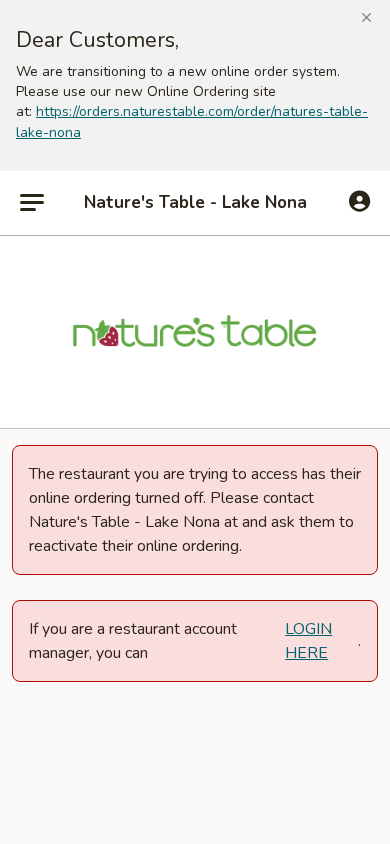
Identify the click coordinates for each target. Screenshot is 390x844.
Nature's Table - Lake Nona (195, 203)
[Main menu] (32, 203)
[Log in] (359, 202)
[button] (366, 18)
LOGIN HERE (308, 641)
